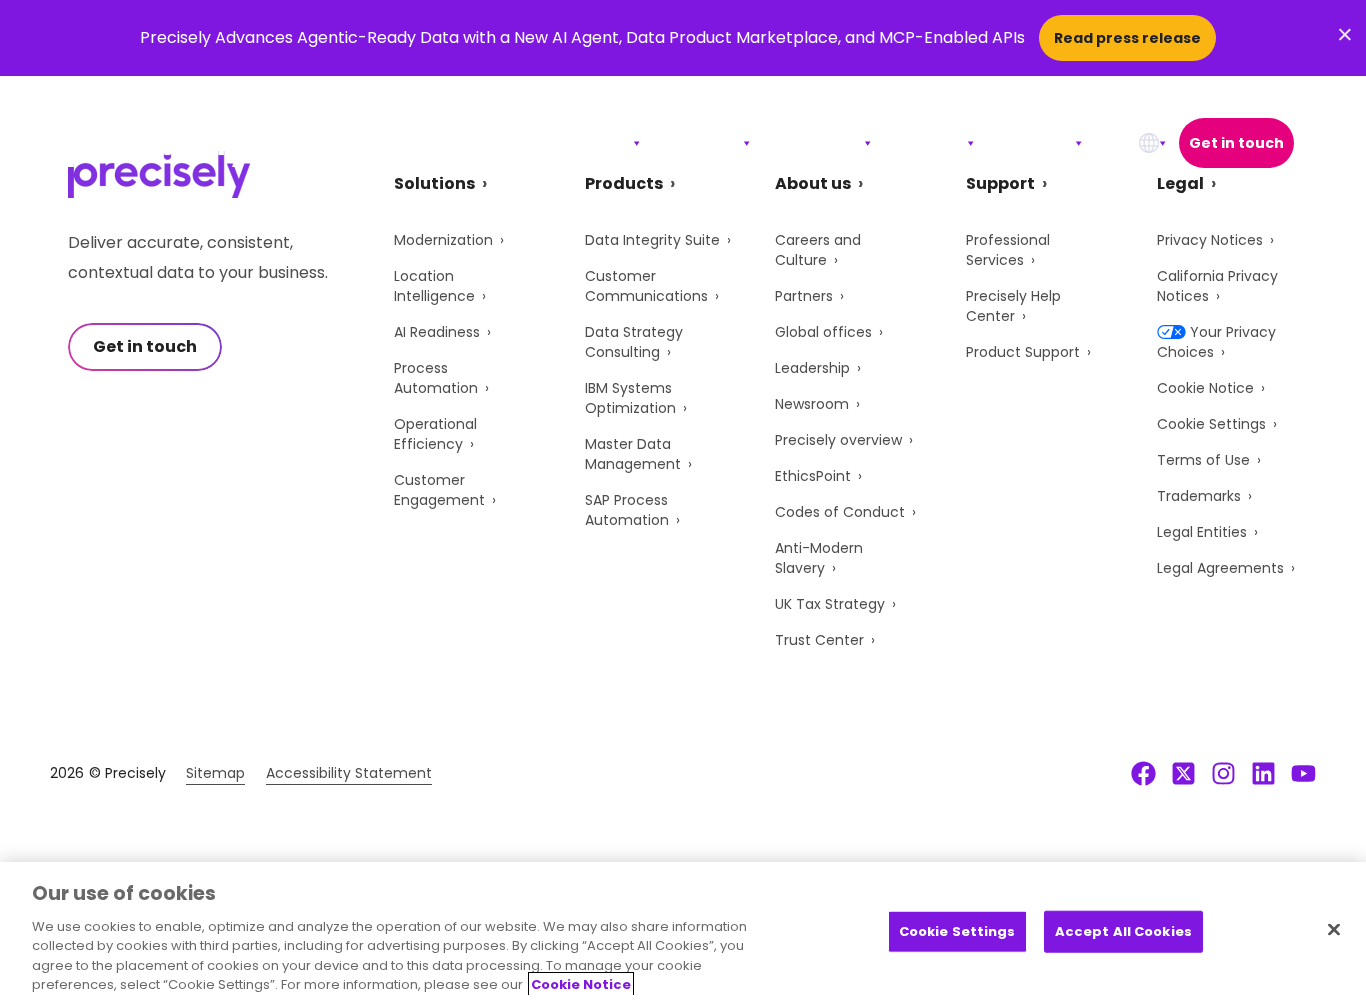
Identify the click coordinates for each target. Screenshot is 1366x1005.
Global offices (823, 332)
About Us (1031, 143)
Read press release (1127, 38)
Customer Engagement (439, 490)
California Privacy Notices (1217, 286)
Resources (813, 143)
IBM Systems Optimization (630, 398)
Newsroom (812, 404)
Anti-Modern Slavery (819, 558)
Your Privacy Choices (1216, 342)
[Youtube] (1303, 773)
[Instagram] (1223, 773)
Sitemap (215, 773)
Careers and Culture (818, 250)
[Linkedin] (1263, 773)
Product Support (1023, 352)
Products (698, 143)
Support (925, 143)
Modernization (443, 240)
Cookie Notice (1205, 388)
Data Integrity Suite (652, 240)
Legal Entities (1202, 532)
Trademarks (1199, 496)
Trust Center (819, 640)
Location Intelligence (434, 286)
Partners (804, 296)
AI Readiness (437, 332)
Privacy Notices (1210, 240)
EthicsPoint (813, 476)
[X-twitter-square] (1183, 773)
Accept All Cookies (1123, 931)
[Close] (1334, 930)
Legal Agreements (1220, 568)
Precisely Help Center (1013, 306)
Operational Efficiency (435, 434)
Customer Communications (646, 286)
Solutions (587, 143)
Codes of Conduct (840, 512)
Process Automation (436, 378)
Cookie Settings (1211, 424)
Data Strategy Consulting (634, 342)
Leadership (812, 368)
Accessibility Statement (349, 773)
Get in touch (1236, 143)
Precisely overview (838, 440)
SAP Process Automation (627, 510)
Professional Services (1008, 250)
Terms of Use (1203, 460)
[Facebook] (1143, 773)
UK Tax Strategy (830, 604)
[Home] (159, 143)
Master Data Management (633, 454)
